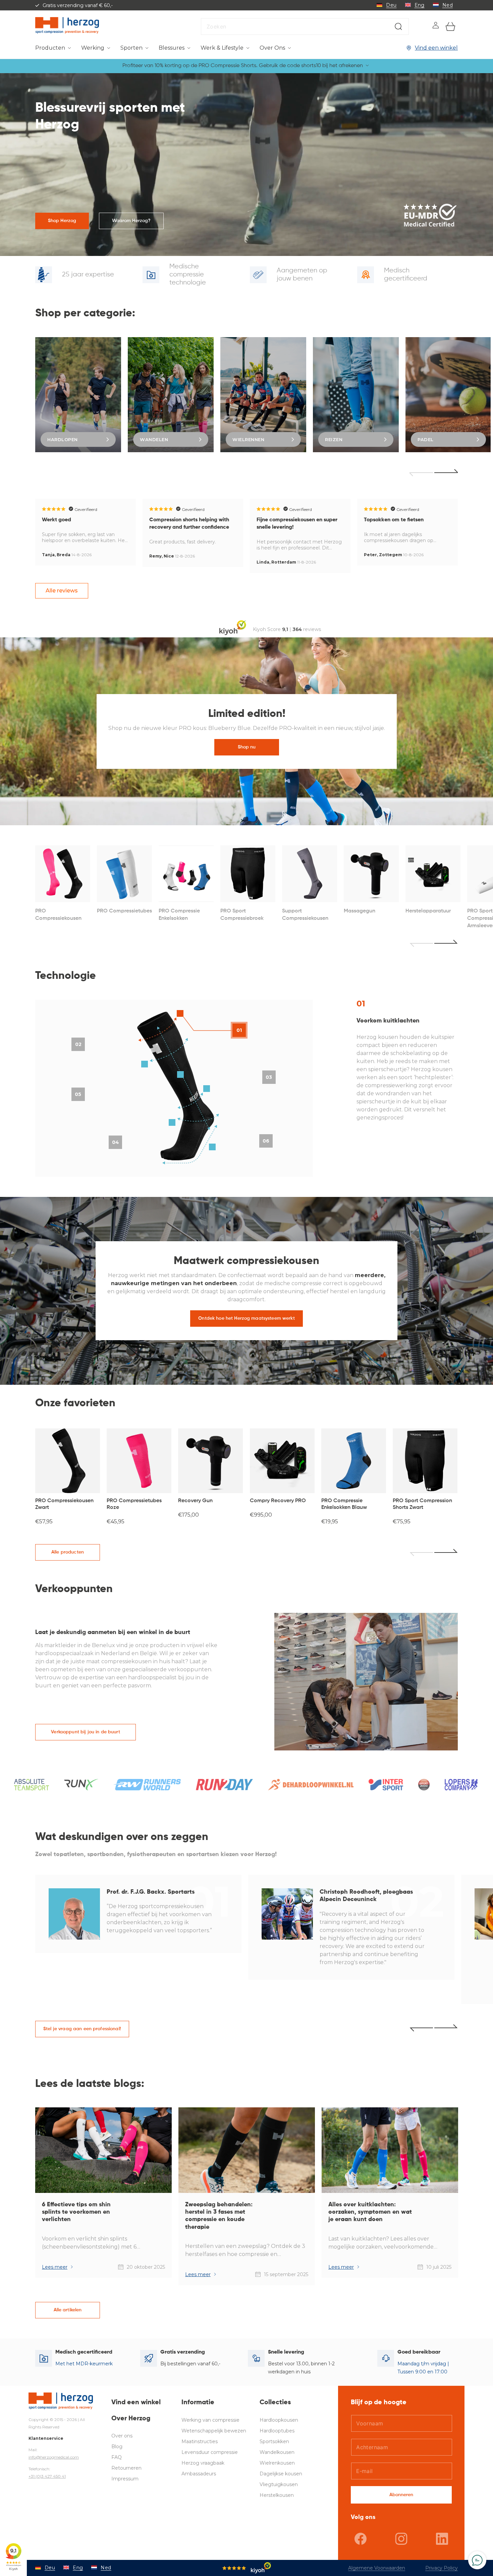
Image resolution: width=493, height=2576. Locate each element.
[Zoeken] (398, 27)
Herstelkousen (277, 2495)
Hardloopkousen (279, 2420)
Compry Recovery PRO (278, 1501)
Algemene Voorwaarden (377, 2568)
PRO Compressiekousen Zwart (64, 1504)
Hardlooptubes (277, 2431)
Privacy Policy (442, 2568)
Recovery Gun (195, 1501)
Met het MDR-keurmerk (84, 2364)
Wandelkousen (277, 2452)
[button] (53, 48)
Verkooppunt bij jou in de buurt (85, 1732)
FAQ (117, 2457)
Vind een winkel (436, 48)
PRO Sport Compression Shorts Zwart (422, 1504)
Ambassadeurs (199, 2474)
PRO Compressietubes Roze (134, 1504)
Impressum (125, 2479)
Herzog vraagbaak (203, 2463)
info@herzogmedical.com (54, 2457)
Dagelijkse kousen (281, 2474)
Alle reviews (62, 591)
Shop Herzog (62, 221)
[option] (78, 395)
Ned (448, 5)
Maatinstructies (200, 2441)
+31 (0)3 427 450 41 (47, 2476)
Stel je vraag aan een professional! (82, 2029)
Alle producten (68, 1552)
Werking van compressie (210, 2420)
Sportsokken (274, 2441)
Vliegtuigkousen (279, 2484)
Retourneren (126, 2468)
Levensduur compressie (210, 2452)
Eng (420, 5)
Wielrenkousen (277, 2463)
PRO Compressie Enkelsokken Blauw (344, 1504)
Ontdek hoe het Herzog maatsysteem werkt (246, 1318)
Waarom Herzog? (131, 221)
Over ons (122, 2436)
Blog (117, 2447)
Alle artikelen (68, 2310)
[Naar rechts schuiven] (446, 1553)
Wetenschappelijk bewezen (214, 2431)
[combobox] (305, 27)
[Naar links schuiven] (421, 1553)
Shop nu (246, 747)
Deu (391, 5)
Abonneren (401, 2495)
